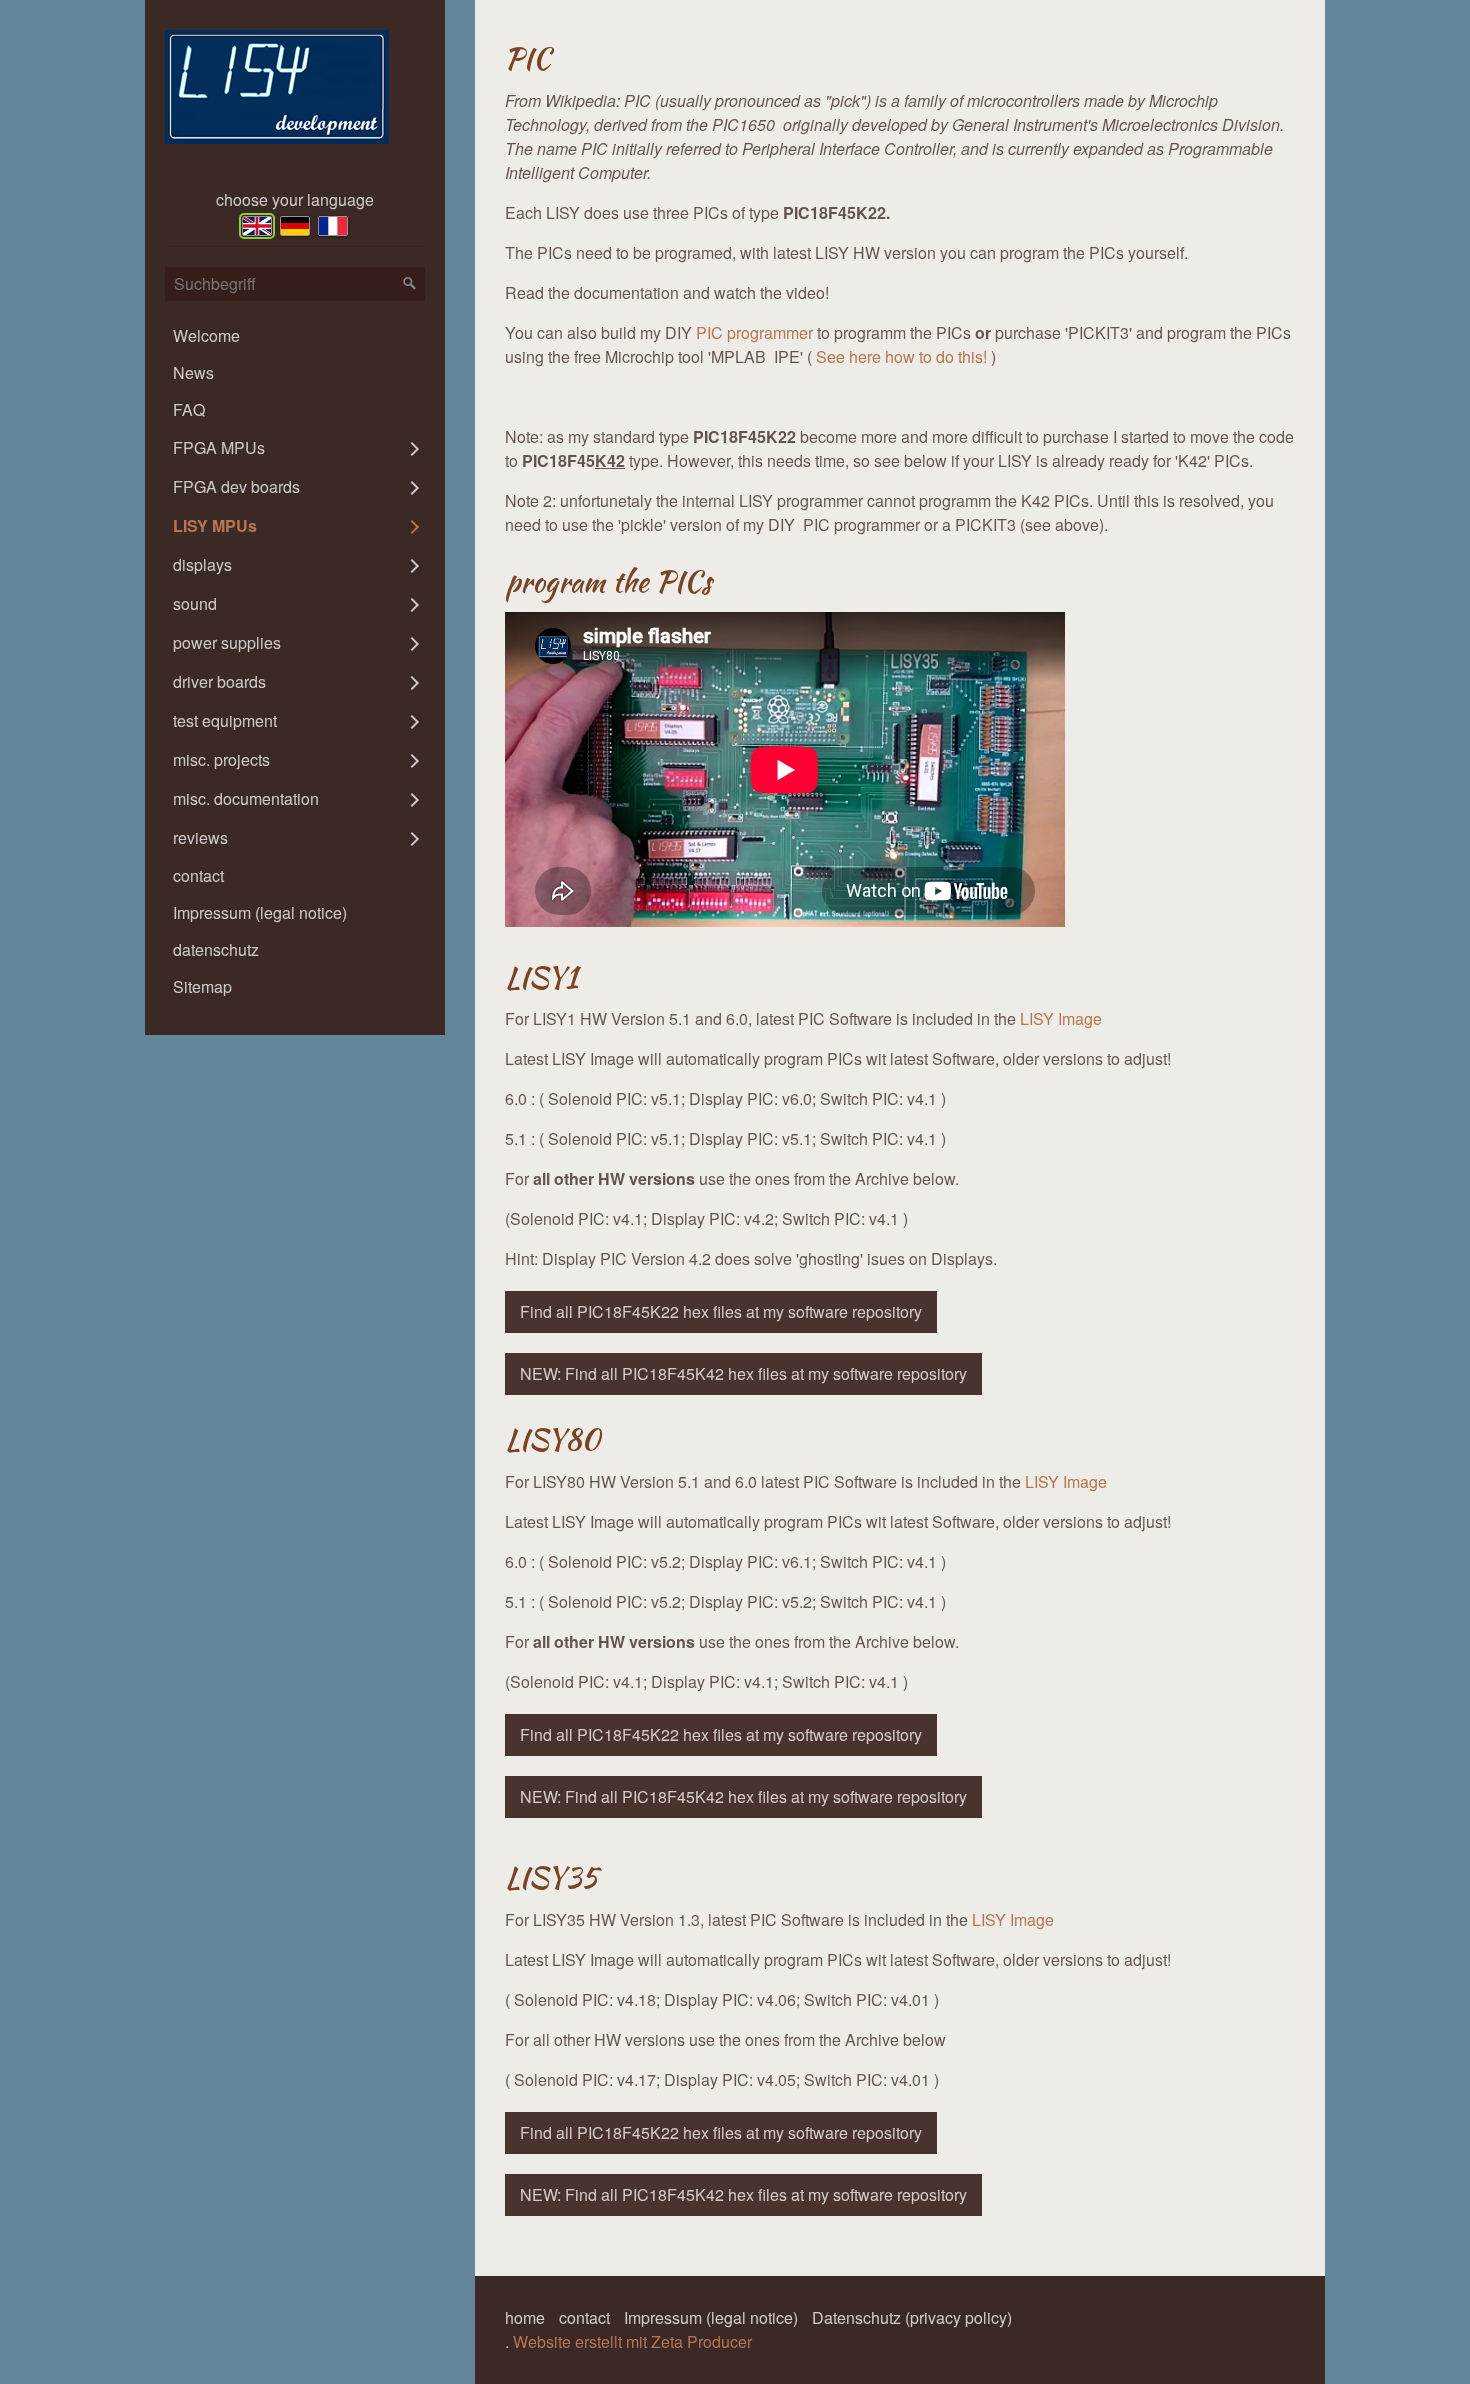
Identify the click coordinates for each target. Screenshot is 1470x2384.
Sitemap (202, 986)
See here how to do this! (901, 356)
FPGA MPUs (219, 447)
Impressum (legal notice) (260, 912)
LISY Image (1061, 1018)
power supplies (227, 642)
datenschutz (216, 949)
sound (195, 603)
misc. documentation (246, 798)
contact (198, 875)
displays (202, 564)
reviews (200, 837)
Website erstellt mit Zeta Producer (632, 2341)
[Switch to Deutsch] (295, 226)
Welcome (206, 335)
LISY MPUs (215, 525)
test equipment (225, 720)
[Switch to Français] (333, 226)
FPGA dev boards (236, 486)
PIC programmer (754, 332)
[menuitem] (295, 335)
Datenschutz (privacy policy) (912, 2317)
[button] (721, 1312)
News (193, 372)
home (525, 2317)
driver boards (219, 681)
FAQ (189, 409)
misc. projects (221, 759)
